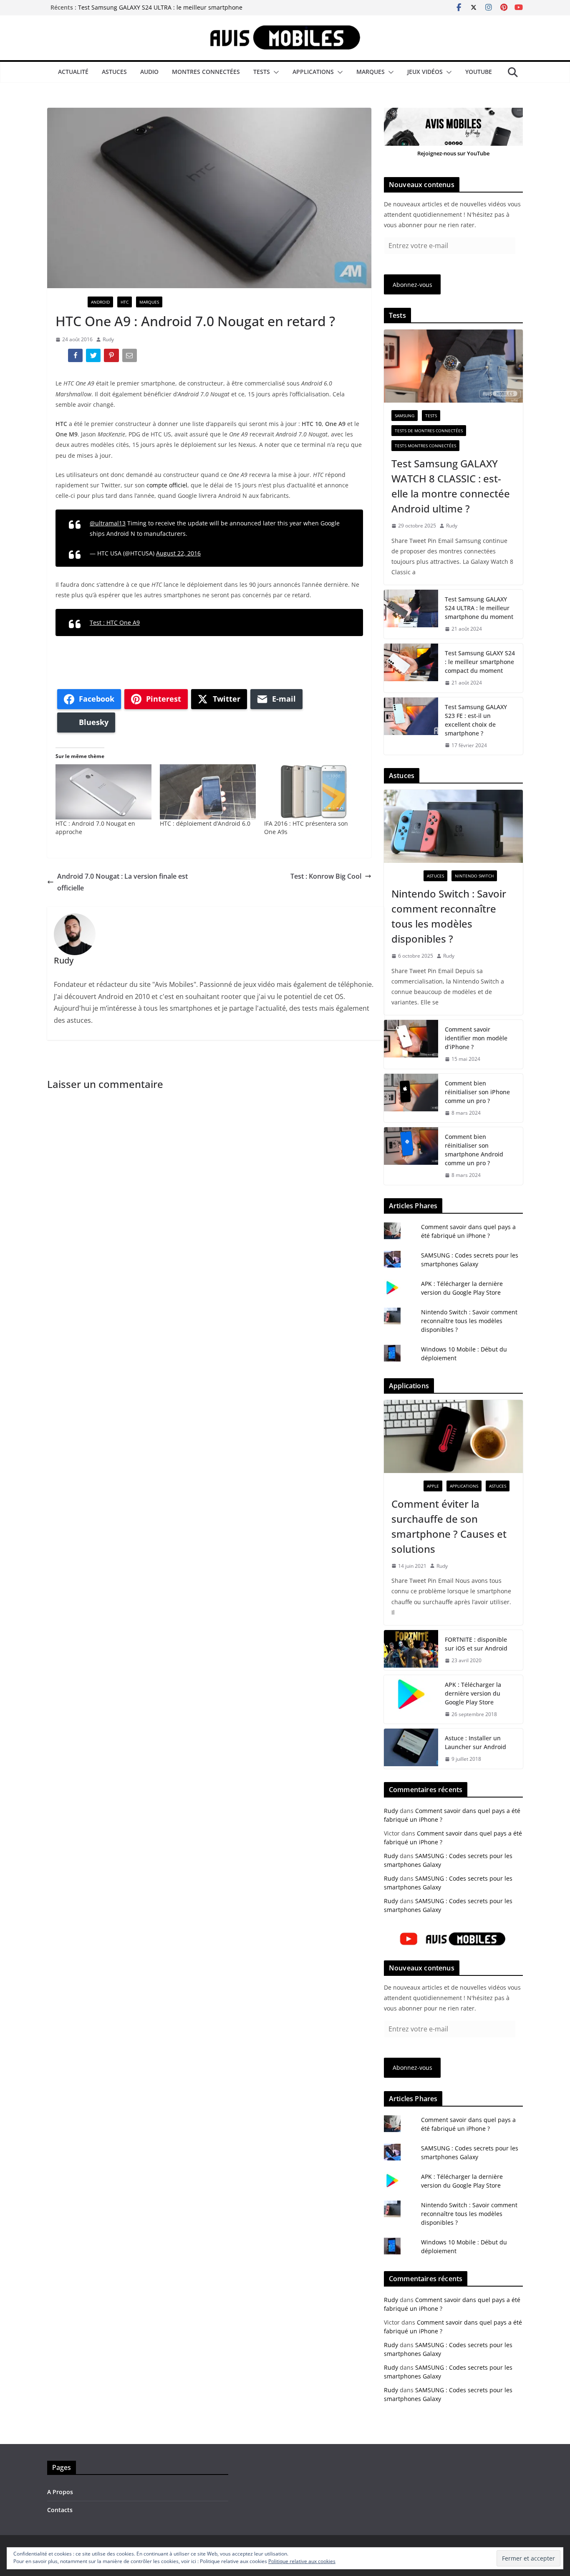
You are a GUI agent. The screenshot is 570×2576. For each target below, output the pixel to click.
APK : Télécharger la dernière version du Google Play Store (473, 1693)
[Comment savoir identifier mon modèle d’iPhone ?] (411, 1044)
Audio (149, 72)
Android (100, 302)
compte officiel (167, 485)
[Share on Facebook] (76, 357)
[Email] (130, 357)
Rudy (108, 339)
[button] (275, 72)
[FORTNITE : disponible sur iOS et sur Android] (411, 1650)
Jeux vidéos (425, 72)
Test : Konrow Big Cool (326, 876)
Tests (262, 72)
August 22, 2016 (178, 553)
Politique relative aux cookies (302, 2561)
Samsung (405, 416)
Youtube (479, 72)
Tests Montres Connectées (425, 446)
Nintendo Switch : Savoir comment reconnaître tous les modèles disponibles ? (449, 916)
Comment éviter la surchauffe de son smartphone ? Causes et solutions (449, 1526)
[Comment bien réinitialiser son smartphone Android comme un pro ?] (411, 1156)
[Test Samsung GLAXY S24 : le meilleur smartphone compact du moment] (411, 668)
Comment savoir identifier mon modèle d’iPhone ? (476, 1038)
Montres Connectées (206, 72)
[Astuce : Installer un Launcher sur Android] (411, 1749)
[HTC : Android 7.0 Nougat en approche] (103, 792)
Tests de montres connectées (429, 431)
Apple (433, 1486)
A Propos (60, 2492)
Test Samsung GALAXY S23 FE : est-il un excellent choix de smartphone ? (476, 720)
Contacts (60, 2510)
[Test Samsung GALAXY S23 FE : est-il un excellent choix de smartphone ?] (411, 726)
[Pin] (112, 357)
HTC (125, 302)
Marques (371, 72)
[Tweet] (94, 357)
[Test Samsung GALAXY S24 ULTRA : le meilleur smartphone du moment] (411, 614)
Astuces (114, 72)
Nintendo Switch (474, 876)
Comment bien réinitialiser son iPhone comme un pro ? (477, 1092)
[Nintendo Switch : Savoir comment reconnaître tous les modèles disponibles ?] (453, 826)
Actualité (73, 72)
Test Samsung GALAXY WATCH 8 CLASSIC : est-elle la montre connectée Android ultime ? (451, 486)
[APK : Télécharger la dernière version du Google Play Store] (411, 1700)
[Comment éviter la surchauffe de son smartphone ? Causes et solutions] (453, 1436)
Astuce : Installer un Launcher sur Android (475, 1742)
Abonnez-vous (412, 285)
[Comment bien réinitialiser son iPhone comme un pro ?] (411, 1098)
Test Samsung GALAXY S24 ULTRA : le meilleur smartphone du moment (479, 608)
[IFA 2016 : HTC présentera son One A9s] (312, 792)
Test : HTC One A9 (115, 622)
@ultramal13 (108, 523)
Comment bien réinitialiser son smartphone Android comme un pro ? (474, 1150)
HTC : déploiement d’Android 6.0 (205, 823)
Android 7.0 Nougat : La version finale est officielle (122, 882)
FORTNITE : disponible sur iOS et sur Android (476, 1644)
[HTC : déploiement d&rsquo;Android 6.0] (208, 792)
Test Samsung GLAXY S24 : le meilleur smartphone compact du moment (480, 662)
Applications (313, 72)
